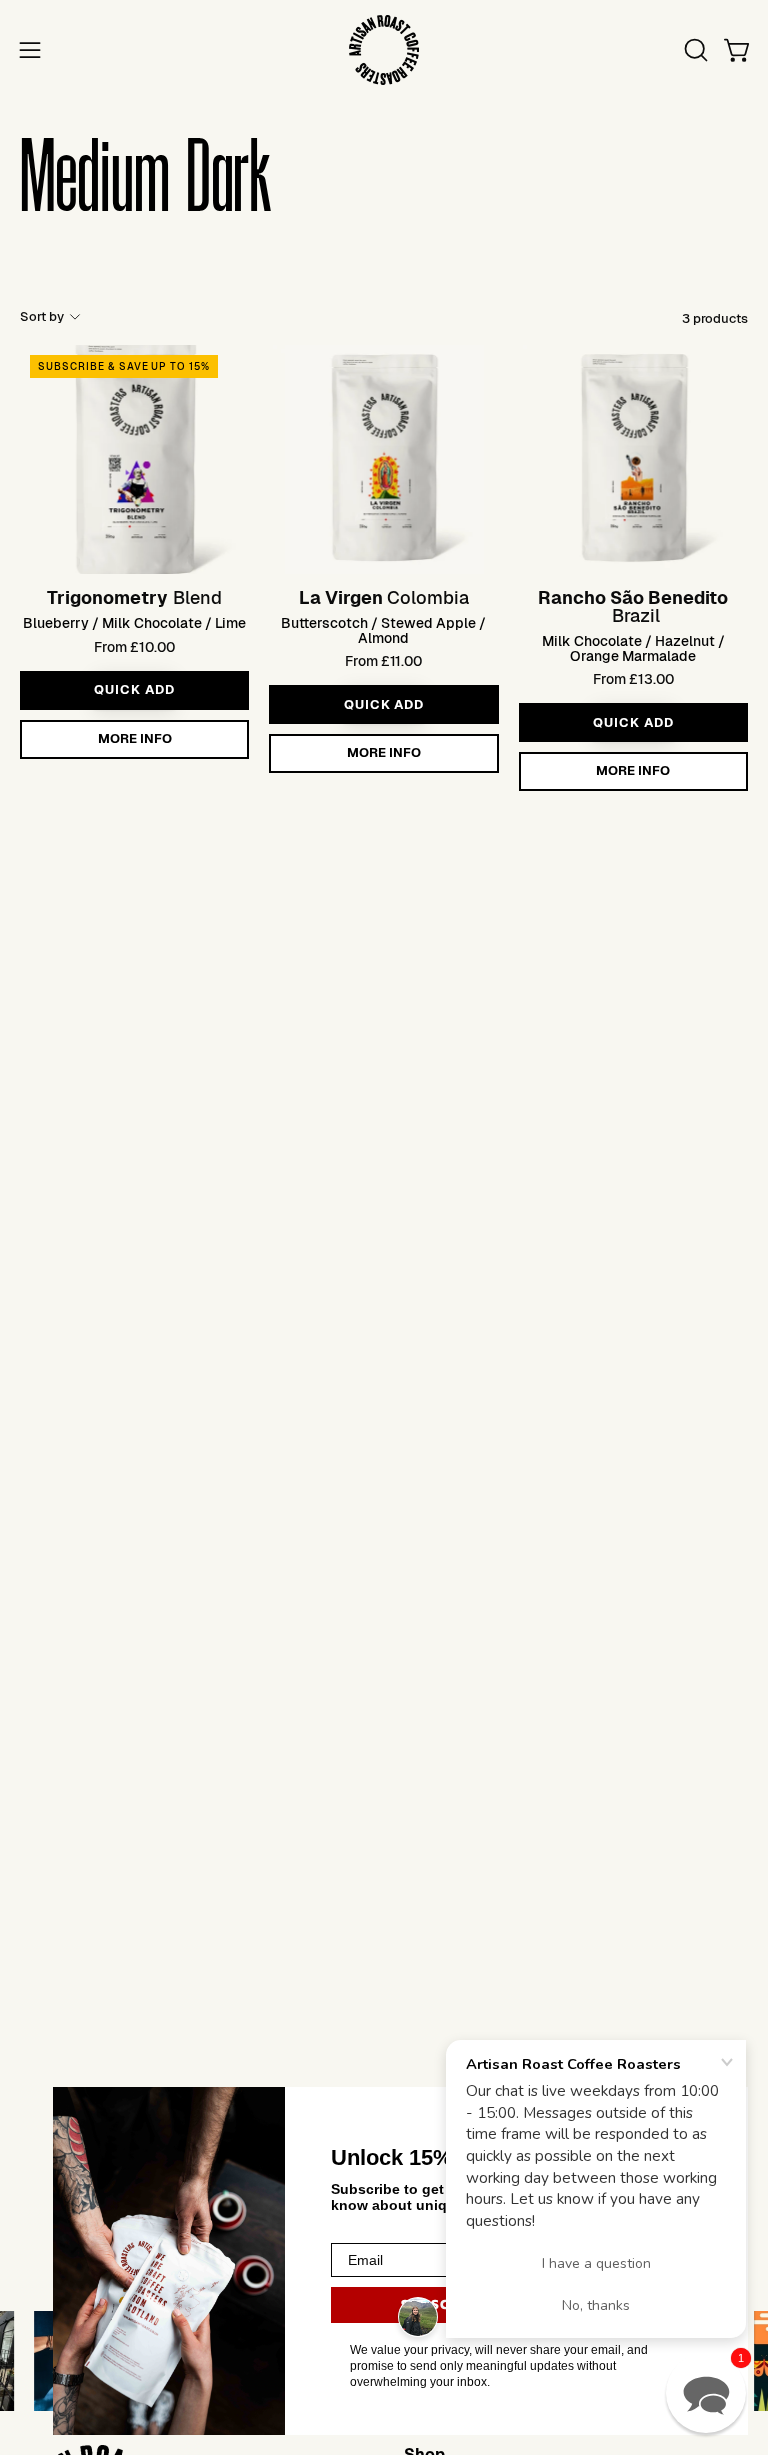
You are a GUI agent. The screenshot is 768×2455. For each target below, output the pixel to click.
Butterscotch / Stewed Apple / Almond (383, 630)
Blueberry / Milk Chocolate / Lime (134, 623)
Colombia (428, 598)
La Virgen (341, 598)
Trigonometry (107, 598)
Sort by (42, 316)
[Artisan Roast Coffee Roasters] (384, 50)
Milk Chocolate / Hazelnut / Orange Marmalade (633, 648)
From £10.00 (134, 647)
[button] (694, 50)
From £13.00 (633, 679)
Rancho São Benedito (633, 598)
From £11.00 (383, 661)
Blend (197, 598)
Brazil (636, 616)
